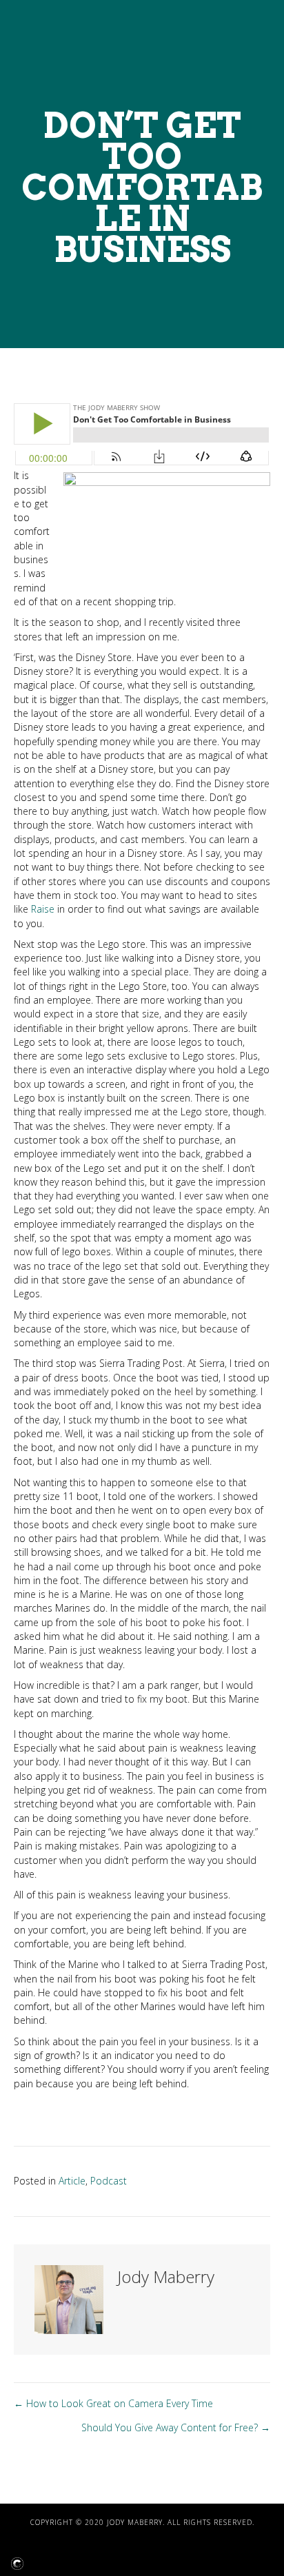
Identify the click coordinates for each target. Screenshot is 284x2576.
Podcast (109, 2181)
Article (72, 2181)
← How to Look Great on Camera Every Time (113, 2403)
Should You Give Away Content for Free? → (176, 2427)
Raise (43, 909)
